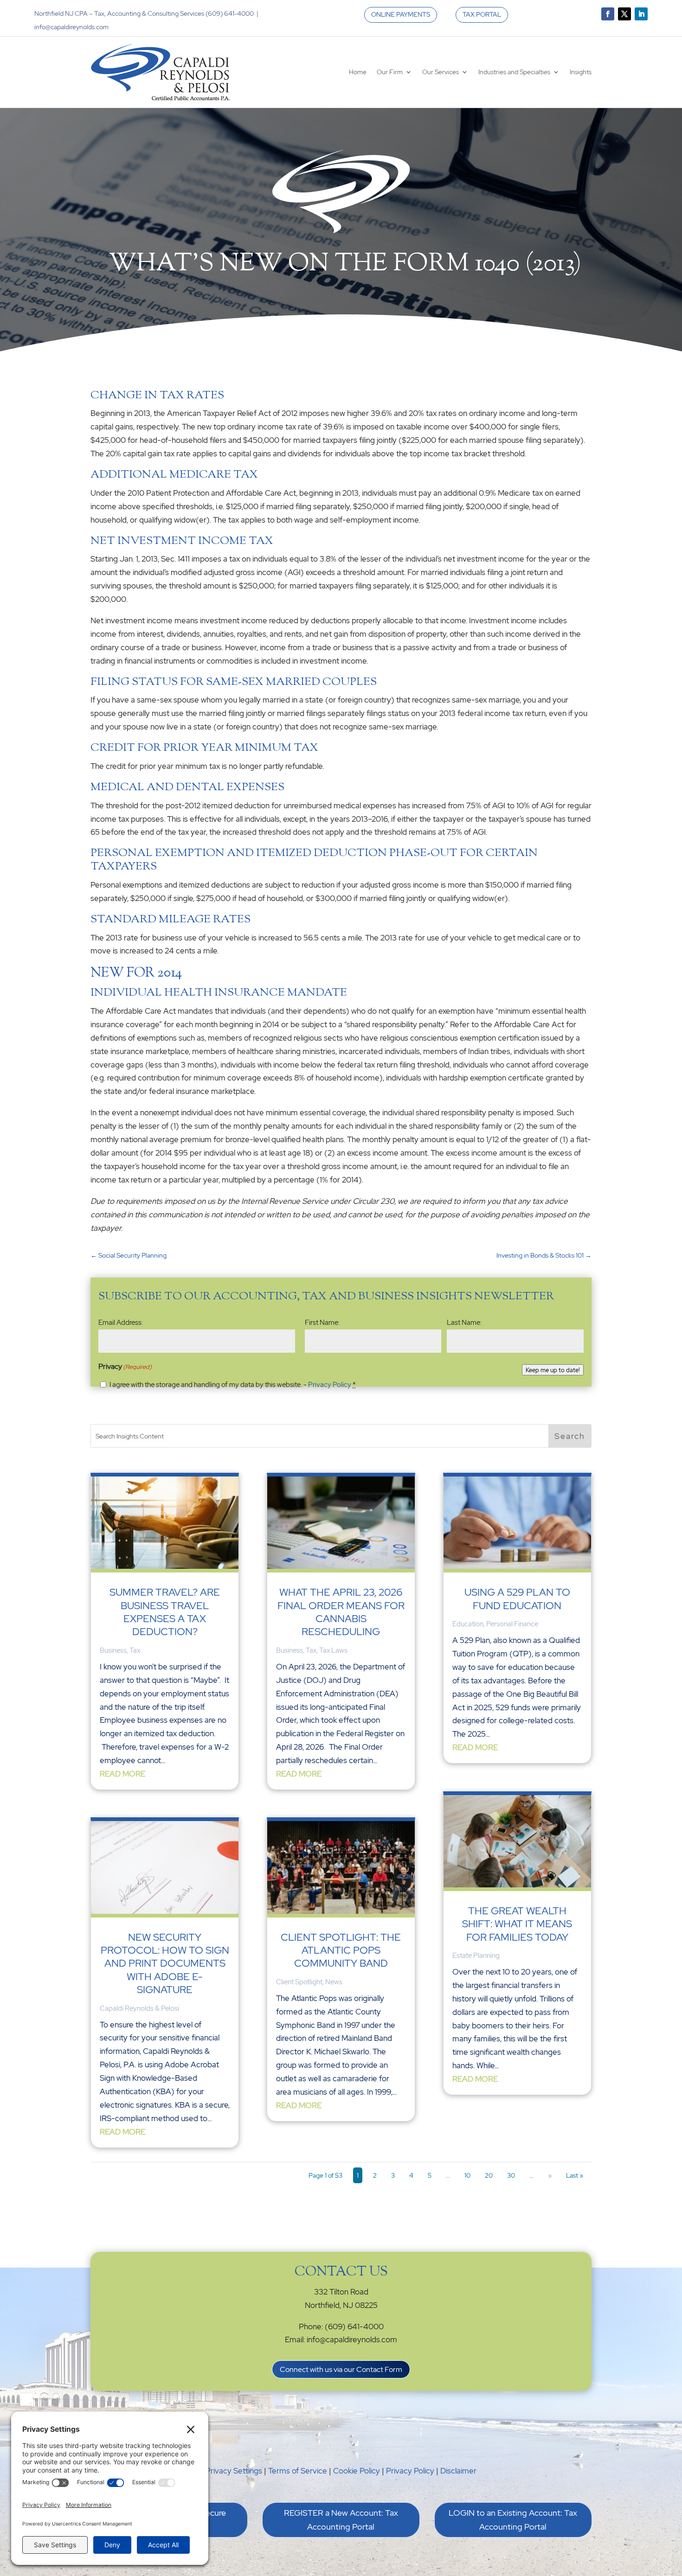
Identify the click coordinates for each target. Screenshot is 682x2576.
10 (467, 2175)
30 (511, 2175)
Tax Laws (333, 1650)
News (334, 1982)
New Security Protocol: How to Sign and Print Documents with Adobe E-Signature (165, 1964)
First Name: (322, 1323)
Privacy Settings (234, 2471)
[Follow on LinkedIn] (641, 14)
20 (489, 2175)
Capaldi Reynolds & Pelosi (139, 2008)
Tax (135, 1650)
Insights (581, 72)
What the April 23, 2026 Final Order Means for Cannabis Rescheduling (341, 1612)
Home (358, 72)
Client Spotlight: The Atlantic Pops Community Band (341, 1950)
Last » (575, 2175)
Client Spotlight (299, 1982)
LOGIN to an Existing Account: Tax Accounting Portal (513, 2520)
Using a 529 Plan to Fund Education (517, 1599)
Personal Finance (512, 1624)
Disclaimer (458, 2471)
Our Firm (390, 72)
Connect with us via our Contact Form (341, 2369)
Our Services (441, 72)
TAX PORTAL (482, 14)
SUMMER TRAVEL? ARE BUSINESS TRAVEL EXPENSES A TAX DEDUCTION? (165, 1612)
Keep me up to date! (553, 1370)
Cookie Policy (357, 2471)
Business (113, 1650)
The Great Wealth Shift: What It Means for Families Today (517, 1924)
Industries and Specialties (514, 72)
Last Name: (464, 1323)
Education (468, 1624)
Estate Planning (476, 1956)
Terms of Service (298, 2471)
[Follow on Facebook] (608, 14)
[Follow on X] (624, 14)
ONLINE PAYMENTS (401, 14)
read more (122, 1774)
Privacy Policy (330, 1385)
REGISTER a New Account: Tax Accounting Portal (341, 2520)
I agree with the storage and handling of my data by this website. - (233, 1385)
